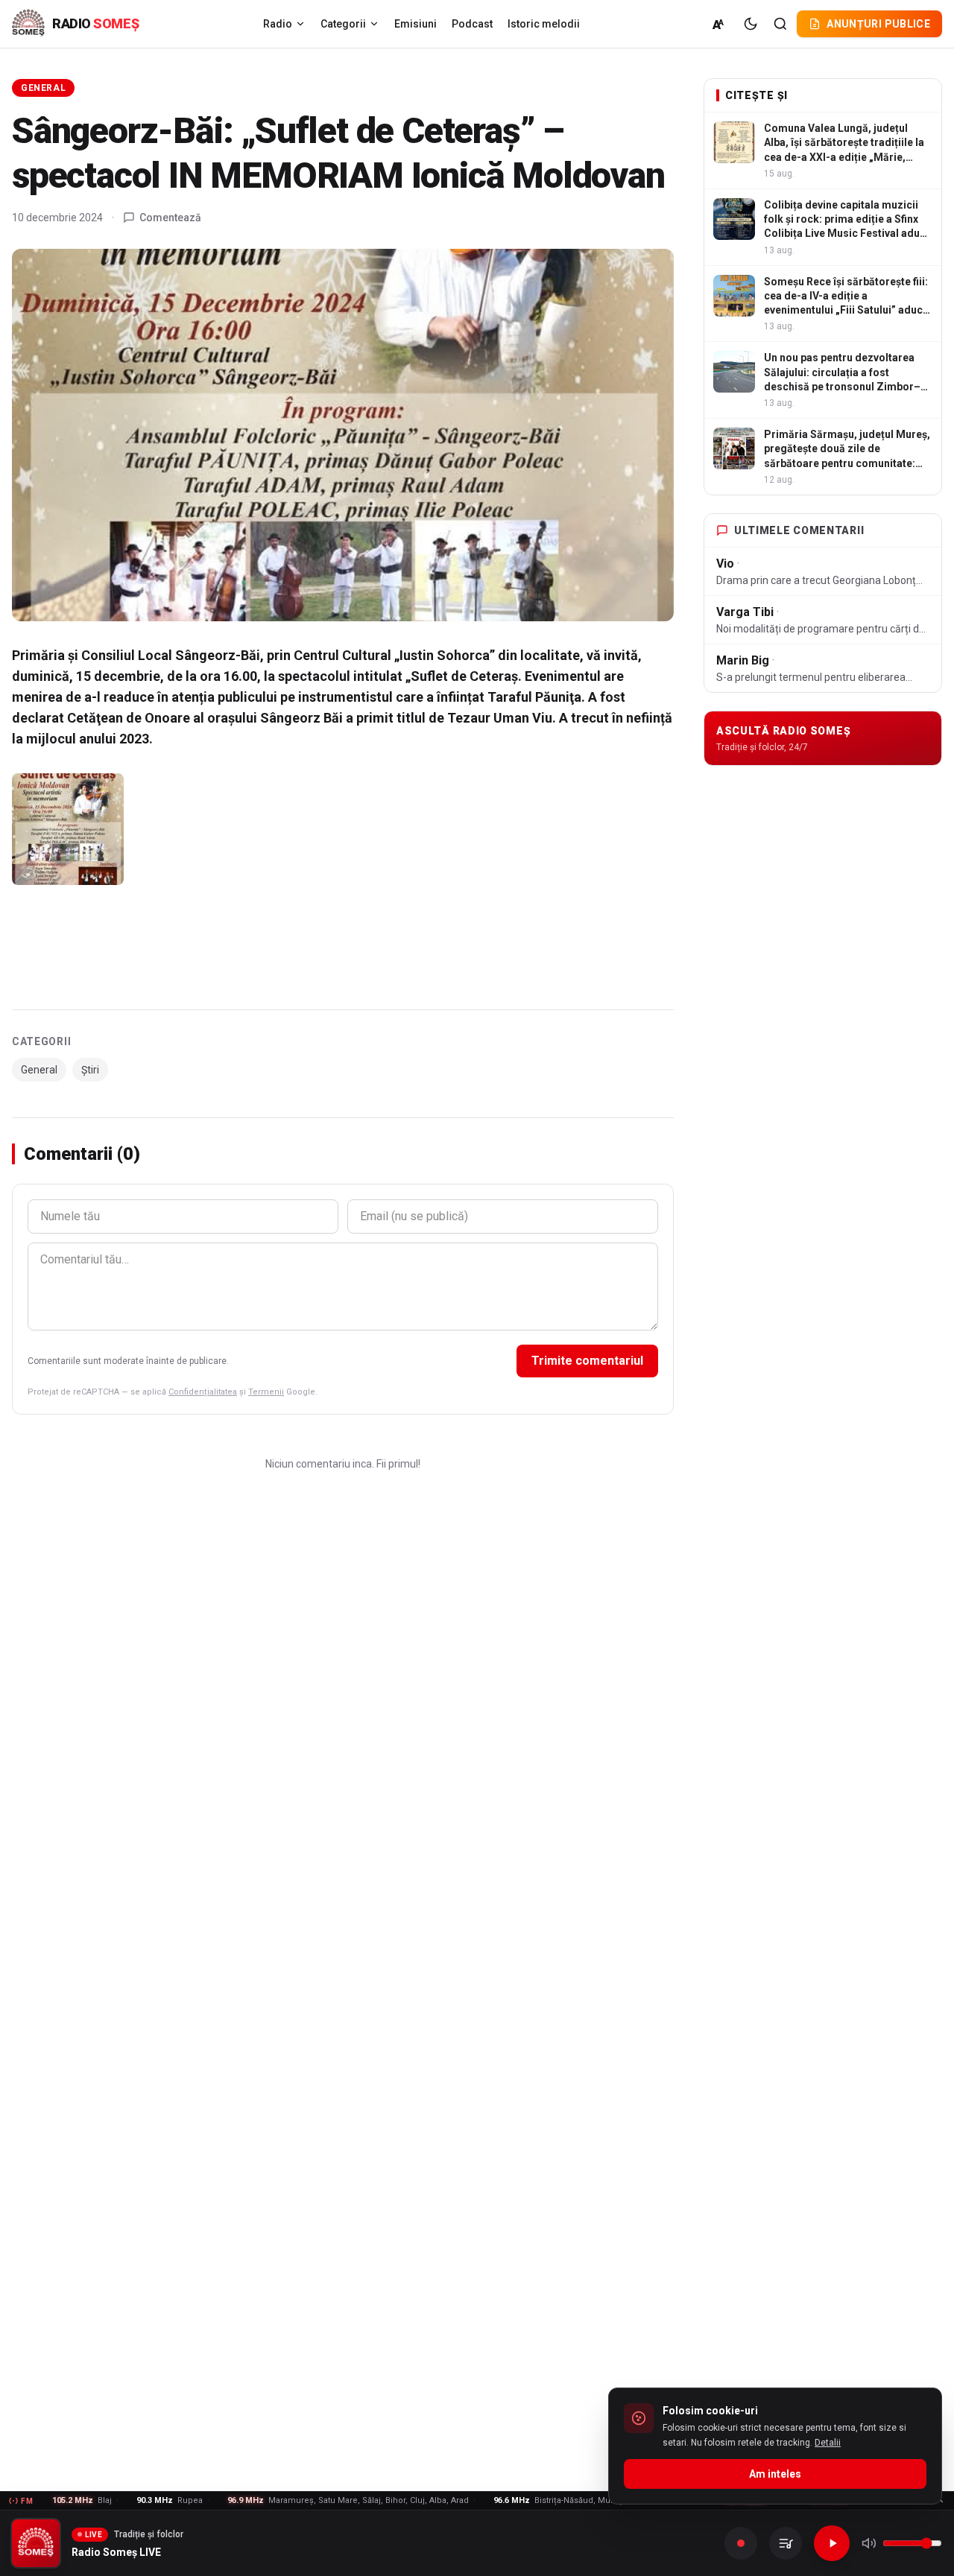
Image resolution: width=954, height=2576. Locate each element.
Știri (90, 1070)
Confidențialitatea (203, 1392)
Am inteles (775, 2474)
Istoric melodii (544, 24)
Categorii (343, 24)
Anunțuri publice (878, 24)
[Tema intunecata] (751, 24)
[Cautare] (780, 24)
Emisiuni (416, 24)
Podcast (472, 24)
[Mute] (869, 2543)
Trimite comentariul (587, 1361)
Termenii (266, 1392)
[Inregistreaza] (741, 2543)
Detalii (828, 2443)
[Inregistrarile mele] (786, 2543)
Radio (278, 24)
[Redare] (832, 2543)
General (43, 88)
